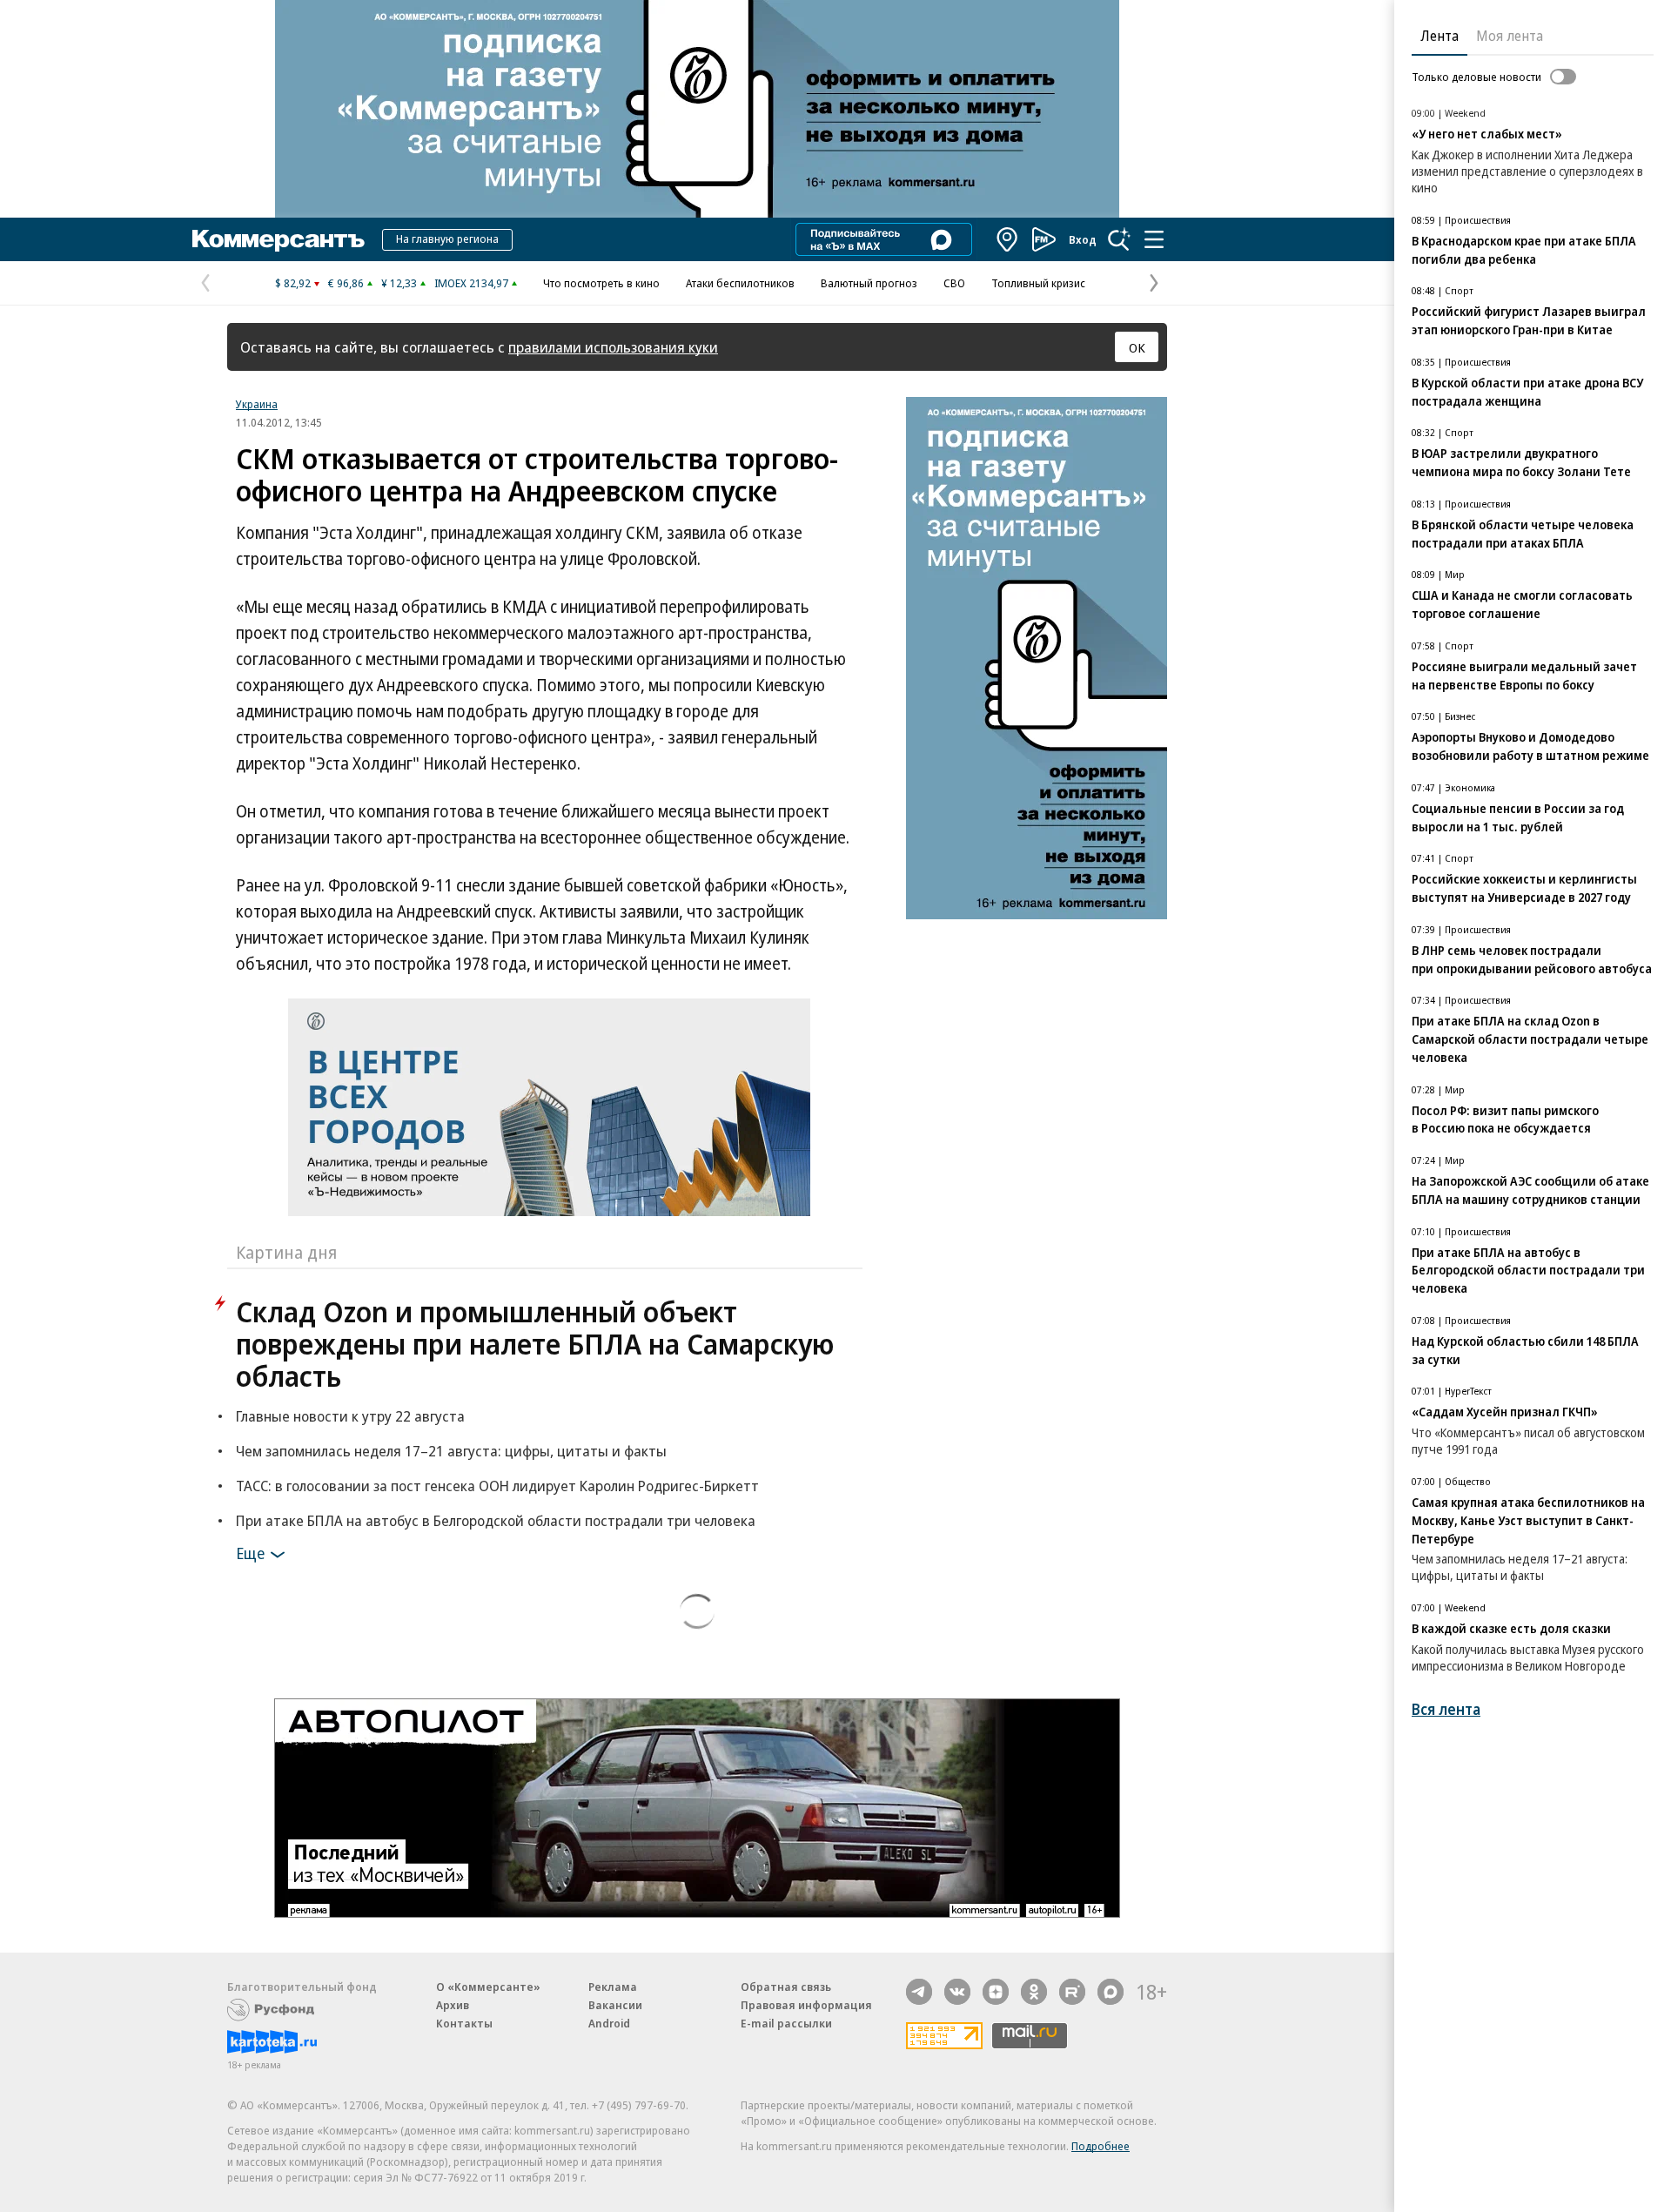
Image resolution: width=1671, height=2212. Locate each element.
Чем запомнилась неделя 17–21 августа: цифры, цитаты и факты (451, 1451)
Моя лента (1510, 36)
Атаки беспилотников (740, 283)
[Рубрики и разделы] (1154, 239)
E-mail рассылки (786, 2023)
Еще (250, 1553)
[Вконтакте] (957, 1992)
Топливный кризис (1038, 283)
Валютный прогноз (869, 283)
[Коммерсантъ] (278, 239)
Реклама (613, 1987)
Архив (453, 2005)
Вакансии (615, 2005)
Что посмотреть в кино (601, 283)
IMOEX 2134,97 (471, 283)
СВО (954, 283)
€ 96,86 (346, 283)
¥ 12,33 (399, 283)
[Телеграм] (919, 1992)
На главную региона (447, 239)
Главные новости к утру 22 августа (350, 1416)
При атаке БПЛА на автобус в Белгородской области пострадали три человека (496, 1520)
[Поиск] (1119, 239)
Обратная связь (786, 1987)
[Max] (1111, 1992)
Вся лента (1446, 1709)
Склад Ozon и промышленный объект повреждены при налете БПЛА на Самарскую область (535, 1344)
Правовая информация (806, 2005)
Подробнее (1101, 2146)
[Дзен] (996, 1992)
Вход (1083, 239)
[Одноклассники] (1034, 1992)
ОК (1137, 347)
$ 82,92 (293, 283)
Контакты (464, 2023)
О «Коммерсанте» (488, 1987)
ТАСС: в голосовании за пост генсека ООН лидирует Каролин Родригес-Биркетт (497, 1486)
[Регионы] (1008, 239)
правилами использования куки (613, 347)
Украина (257, 404)
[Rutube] (1072, 1992)
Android (609, 2023)
